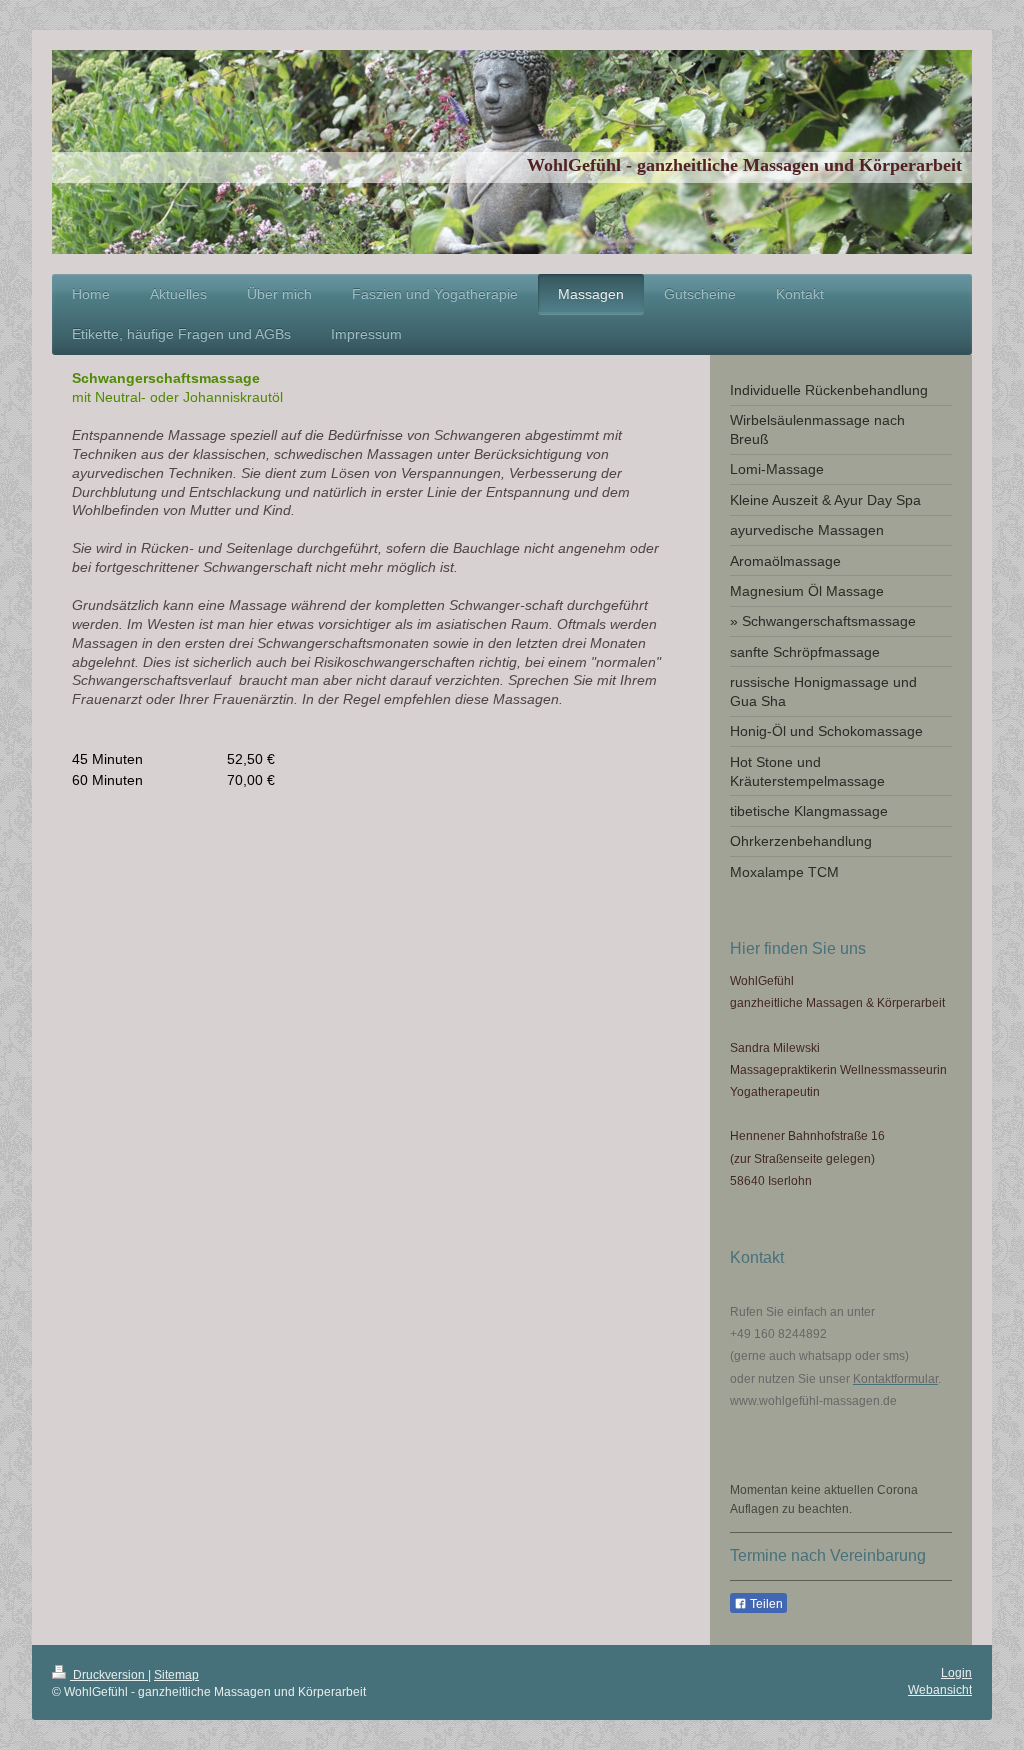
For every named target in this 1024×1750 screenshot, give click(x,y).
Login (956, 1673)
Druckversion (109, 1675)
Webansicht (940, 1690)
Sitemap (176, 1675)
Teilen (765, 1604)
